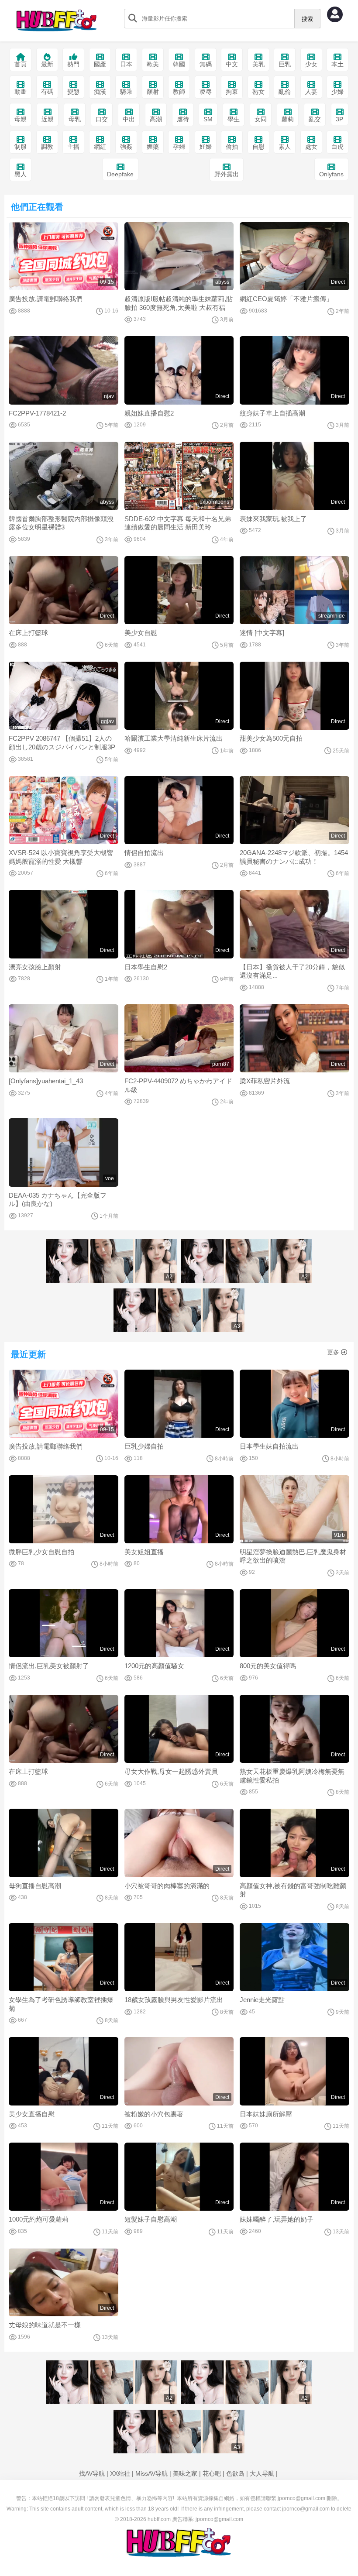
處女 (311, 147)
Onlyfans (331, 174)
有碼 (47, 92)
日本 (126, 64)
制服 (21, 147)
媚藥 (153, 147)
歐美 (153, 64)
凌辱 (206, 92)
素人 (285, 147)
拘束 (232, 92)
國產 (100, 64)
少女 (311, 64)
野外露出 (227, 174)
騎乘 (126, 92)
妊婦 (206, 147)
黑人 (21, 174)
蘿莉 (288, 119)
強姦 (126, 147)
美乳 (258, 64)
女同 (261, 119)
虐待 (183, 119)
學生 (234, 119)
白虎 (337, 147)
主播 (73, 147)
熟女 (258, 92)
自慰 (258, 147)
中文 (232, 64)
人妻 (311, 92)
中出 (129, 119)
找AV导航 (92, 2473)
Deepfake (120, 174)
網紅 (100, 147)
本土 (337, 64)
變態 (73, 92)
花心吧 (212, 2473)
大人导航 (262, 2473)
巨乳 (285, 64)
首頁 (21, 64)
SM (208, 119)
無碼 (206, 64)
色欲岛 (235, 2473)
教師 (179, 92)
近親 (48, 119)
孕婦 (179, 147)
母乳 (75, 119)
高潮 (156, 119)
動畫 (21, 92)
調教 (47, 147)
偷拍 (232, 147)
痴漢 (100, 92)
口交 (102, 119)
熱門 (73, 64)
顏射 (153, 92)
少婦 (337, 92)
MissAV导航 (151, 2473)
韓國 (179, 64)
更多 (333, 1352)
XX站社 (120, 2473)
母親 (21, 119)
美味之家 (185, 2473)
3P (339, 119)
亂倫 (285, 92)
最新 (47, 64)
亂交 (315, 119)
